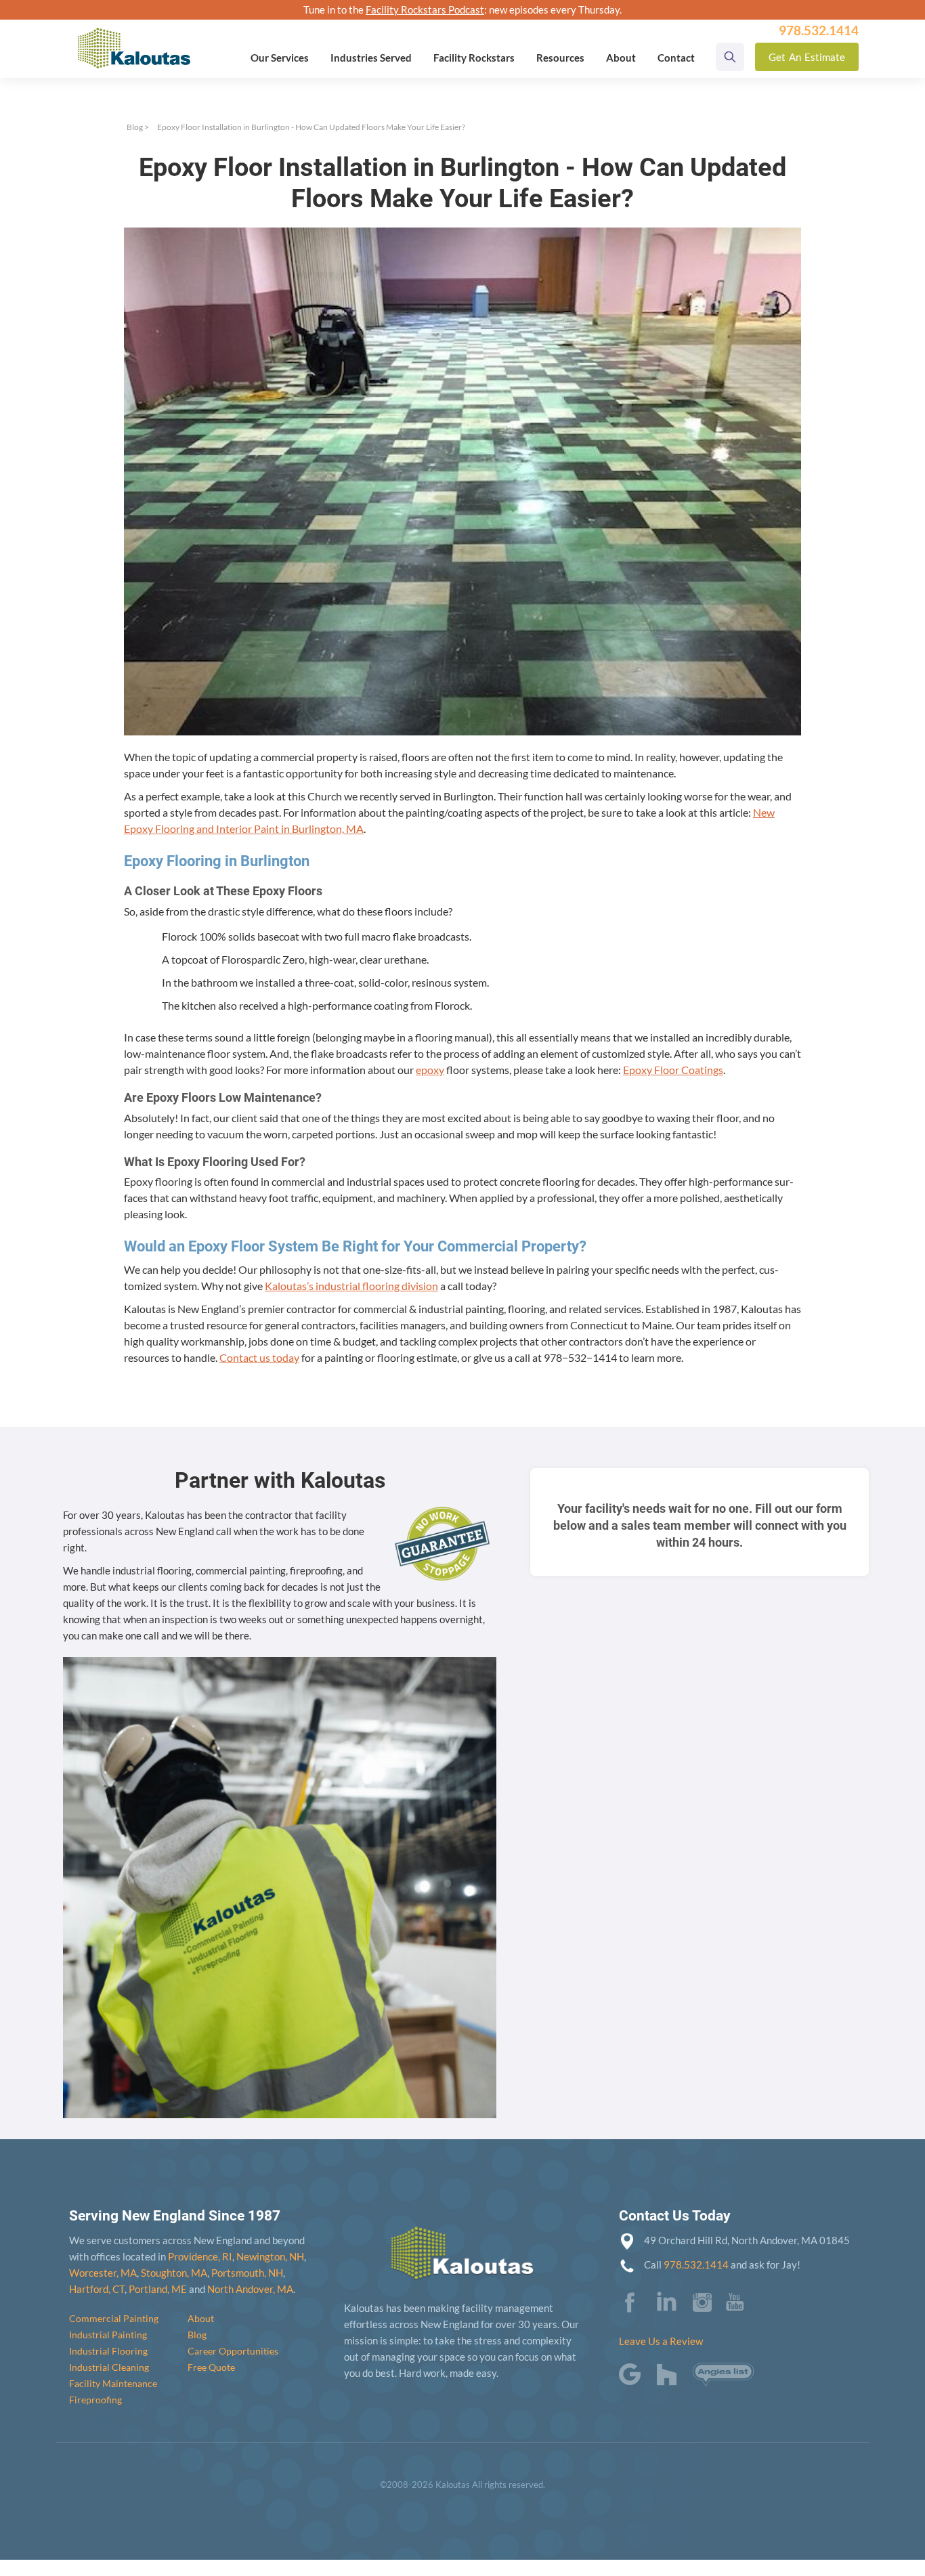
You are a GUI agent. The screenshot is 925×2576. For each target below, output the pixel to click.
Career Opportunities (233, 2351)
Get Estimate (807, 57)
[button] (280, 58)
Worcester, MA (103, 2273)
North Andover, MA (250, 2289)
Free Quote (211, 2367)
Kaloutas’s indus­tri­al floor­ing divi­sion (351, 1286)
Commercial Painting (114, 2318)
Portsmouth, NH (247, 2273)
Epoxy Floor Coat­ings (673, 1070)
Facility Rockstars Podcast (425, 9)
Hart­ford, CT (97, 2289)
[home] (134, 39)
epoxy (430, 1070)
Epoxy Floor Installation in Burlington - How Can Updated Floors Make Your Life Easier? (311, 127)
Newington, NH (270, 2256)
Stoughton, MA (174, 2273)
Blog (135, 127)
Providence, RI (200, 2256)
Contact (676, 58)
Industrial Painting (108, 2335)
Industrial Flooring (108, 2351)
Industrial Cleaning (109, 2367)
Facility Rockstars (474, 58)
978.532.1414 (696, 2264)
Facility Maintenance (113, 2383)
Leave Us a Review (661, 2341)
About (201, 2318)
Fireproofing (95, 2400)
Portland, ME (158, 2289)
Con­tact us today (259, 1357)
